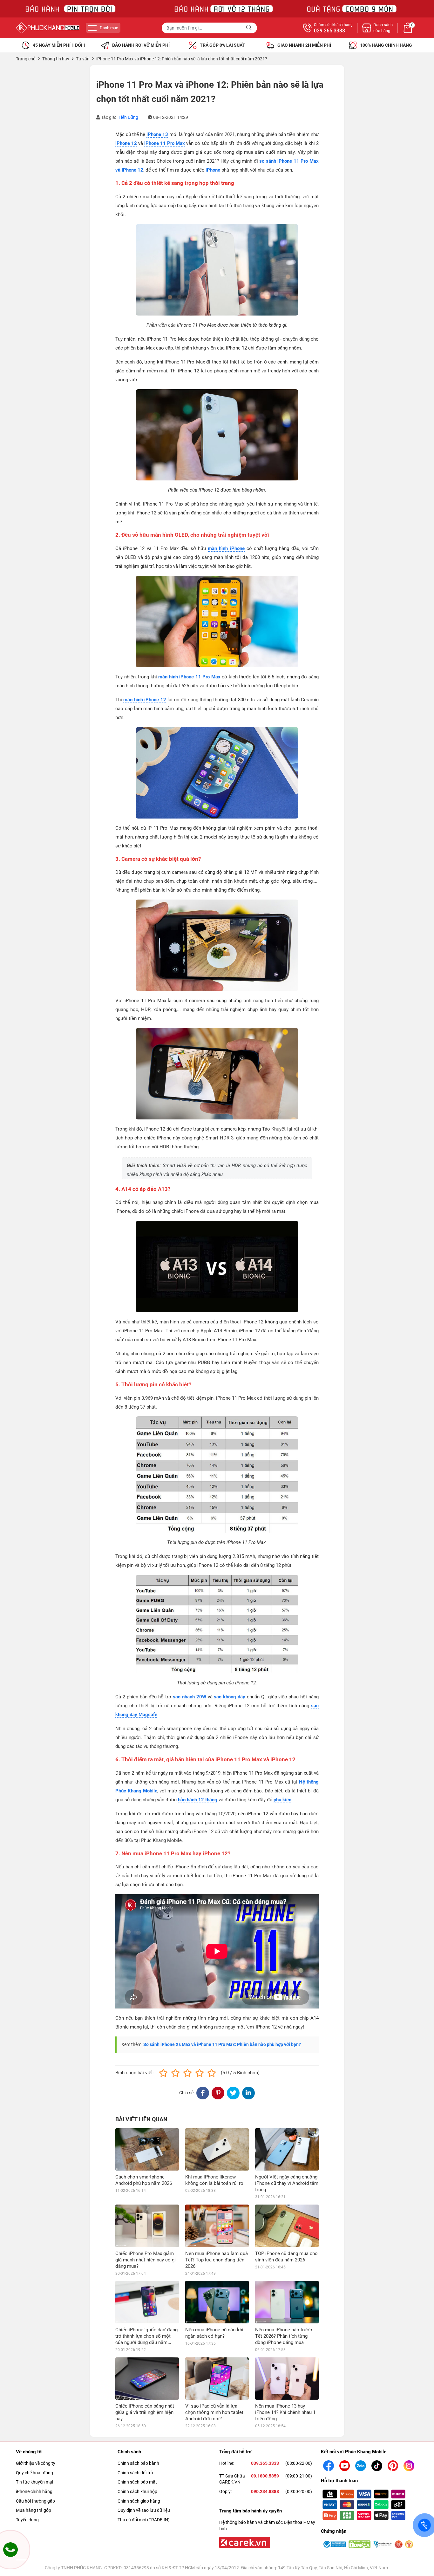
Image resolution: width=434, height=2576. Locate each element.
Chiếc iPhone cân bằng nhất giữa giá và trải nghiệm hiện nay (145, 2412)
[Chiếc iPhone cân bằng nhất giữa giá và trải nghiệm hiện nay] (147, 2379)
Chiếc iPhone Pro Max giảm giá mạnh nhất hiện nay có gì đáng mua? (146, 2260)
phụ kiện (282, 1800)
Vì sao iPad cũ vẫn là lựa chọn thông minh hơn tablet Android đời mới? (214, 2412)
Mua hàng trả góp (34, 2510)
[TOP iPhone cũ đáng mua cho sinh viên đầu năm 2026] (287, 2226)
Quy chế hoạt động (34, 2473)
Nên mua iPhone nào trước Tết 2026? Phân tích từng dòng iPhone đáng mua (284, 2336)
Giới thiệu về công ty (36, 2463)
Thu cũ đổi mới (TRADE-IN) (144, 2520)
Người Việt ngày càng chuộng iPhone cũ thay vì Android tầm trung (287, 2183)
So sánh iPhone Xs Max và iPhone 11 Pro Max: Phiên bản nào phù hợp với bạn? (222, 2044)
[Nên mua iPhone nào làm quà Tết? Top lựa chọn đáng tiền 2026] (217, 2226)
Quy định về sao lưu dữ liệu (144, 2510)
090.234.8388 (265, 2491)
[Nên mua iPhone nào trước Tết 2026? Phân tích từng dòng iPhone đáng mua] (287, 2302)
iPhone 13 (157, 134)
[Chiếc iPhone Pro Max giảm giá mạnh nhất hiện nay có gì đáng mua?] (147, 2226)
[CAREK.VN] (244, 2542)
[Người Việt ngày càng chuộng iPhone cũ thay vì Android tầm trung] (287, 2149)
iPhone (213, 170)
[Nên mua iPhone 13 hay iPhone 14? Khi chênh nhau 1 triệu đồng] (287, 2379)
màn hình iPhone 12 (145, 700)
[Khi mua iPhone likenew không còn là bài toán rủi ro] (217, 2149)
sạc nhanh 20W (190, 1697)
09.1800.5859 (265, 2476)
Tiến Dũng (128, 117)
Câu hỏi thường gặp (35, 2501)
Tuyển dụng (27, 2520)
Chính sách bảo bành (138, 2463)
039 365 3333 (329, 31)
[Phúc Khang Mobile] (48, 28)
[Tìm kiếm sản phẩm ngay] (250, 28)
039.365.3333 (265, 2463)
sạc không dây (230, 1697)
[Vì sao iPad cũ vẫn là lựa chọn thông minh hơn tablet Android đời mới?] (217, 2379)
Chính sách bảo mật (137, 2482)
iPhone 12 (126, 143)
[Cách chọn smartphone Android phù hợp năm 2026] (147, 2149)
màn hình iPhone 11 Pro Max (189, 677)
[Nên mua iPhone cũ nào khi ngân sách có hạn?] (217, 2302)
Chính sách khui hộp (137, 2491)
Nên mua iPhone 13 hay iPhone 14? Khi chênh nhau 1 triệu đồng (285, 2412)
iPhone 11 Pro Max (165, 143)
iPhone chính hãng (34, 2491)
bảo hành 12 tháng (198, 1800)
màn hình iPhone (226, 548)
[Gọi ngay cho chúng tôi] (10, 2550)
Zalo (424, 2525)
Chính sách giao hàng (139, 2501)
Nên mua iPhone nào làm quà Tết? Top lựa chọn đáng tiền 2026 (217, 2260)
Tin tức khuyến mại (34, 2482)
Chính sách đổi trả (135, 2473)
